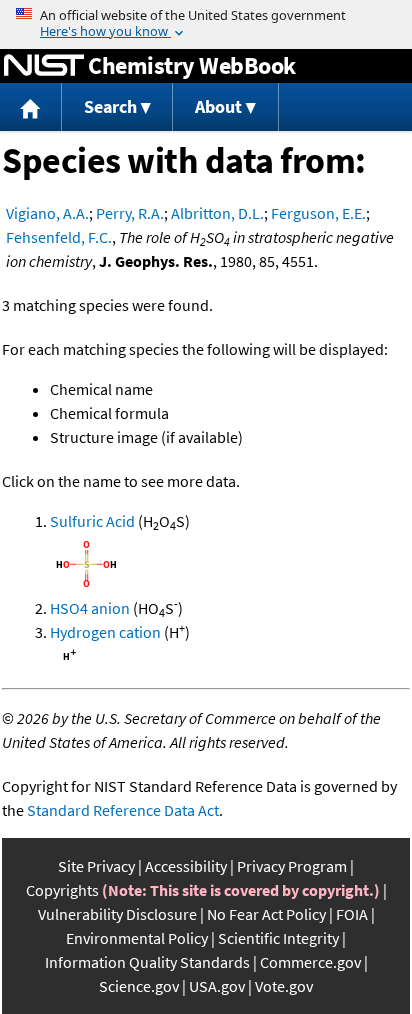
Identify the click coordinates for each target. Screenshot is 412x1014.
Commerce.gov (310, 962)
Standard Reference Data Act (123, 810)
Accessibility (186, 866)
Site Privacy (96, 866)
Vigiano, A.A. (47, 213)
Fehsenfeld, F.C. (59, 237)
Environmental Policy (137, 938)
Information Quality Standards (147, 962)
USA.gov (217, 986)
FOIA (352, 914)
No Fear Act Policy (266, 914)
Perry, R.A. (130, 213)
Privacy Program (292, 866)
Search (110, 106)
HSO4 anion (90, 608)
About (218, 106)
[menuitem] (31, 107)
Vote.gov (284, 986)
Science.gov (139, 986)
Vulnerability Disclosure (117, 914)
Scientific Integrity (278, 938)
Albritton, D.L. (217, 213)
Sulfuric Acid (92, 521)
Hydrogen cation (105, 632)
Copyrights (62, 890)
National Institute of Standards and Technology (44, 66)
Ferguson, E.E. (318, 213)
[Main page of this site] (31, 107)
